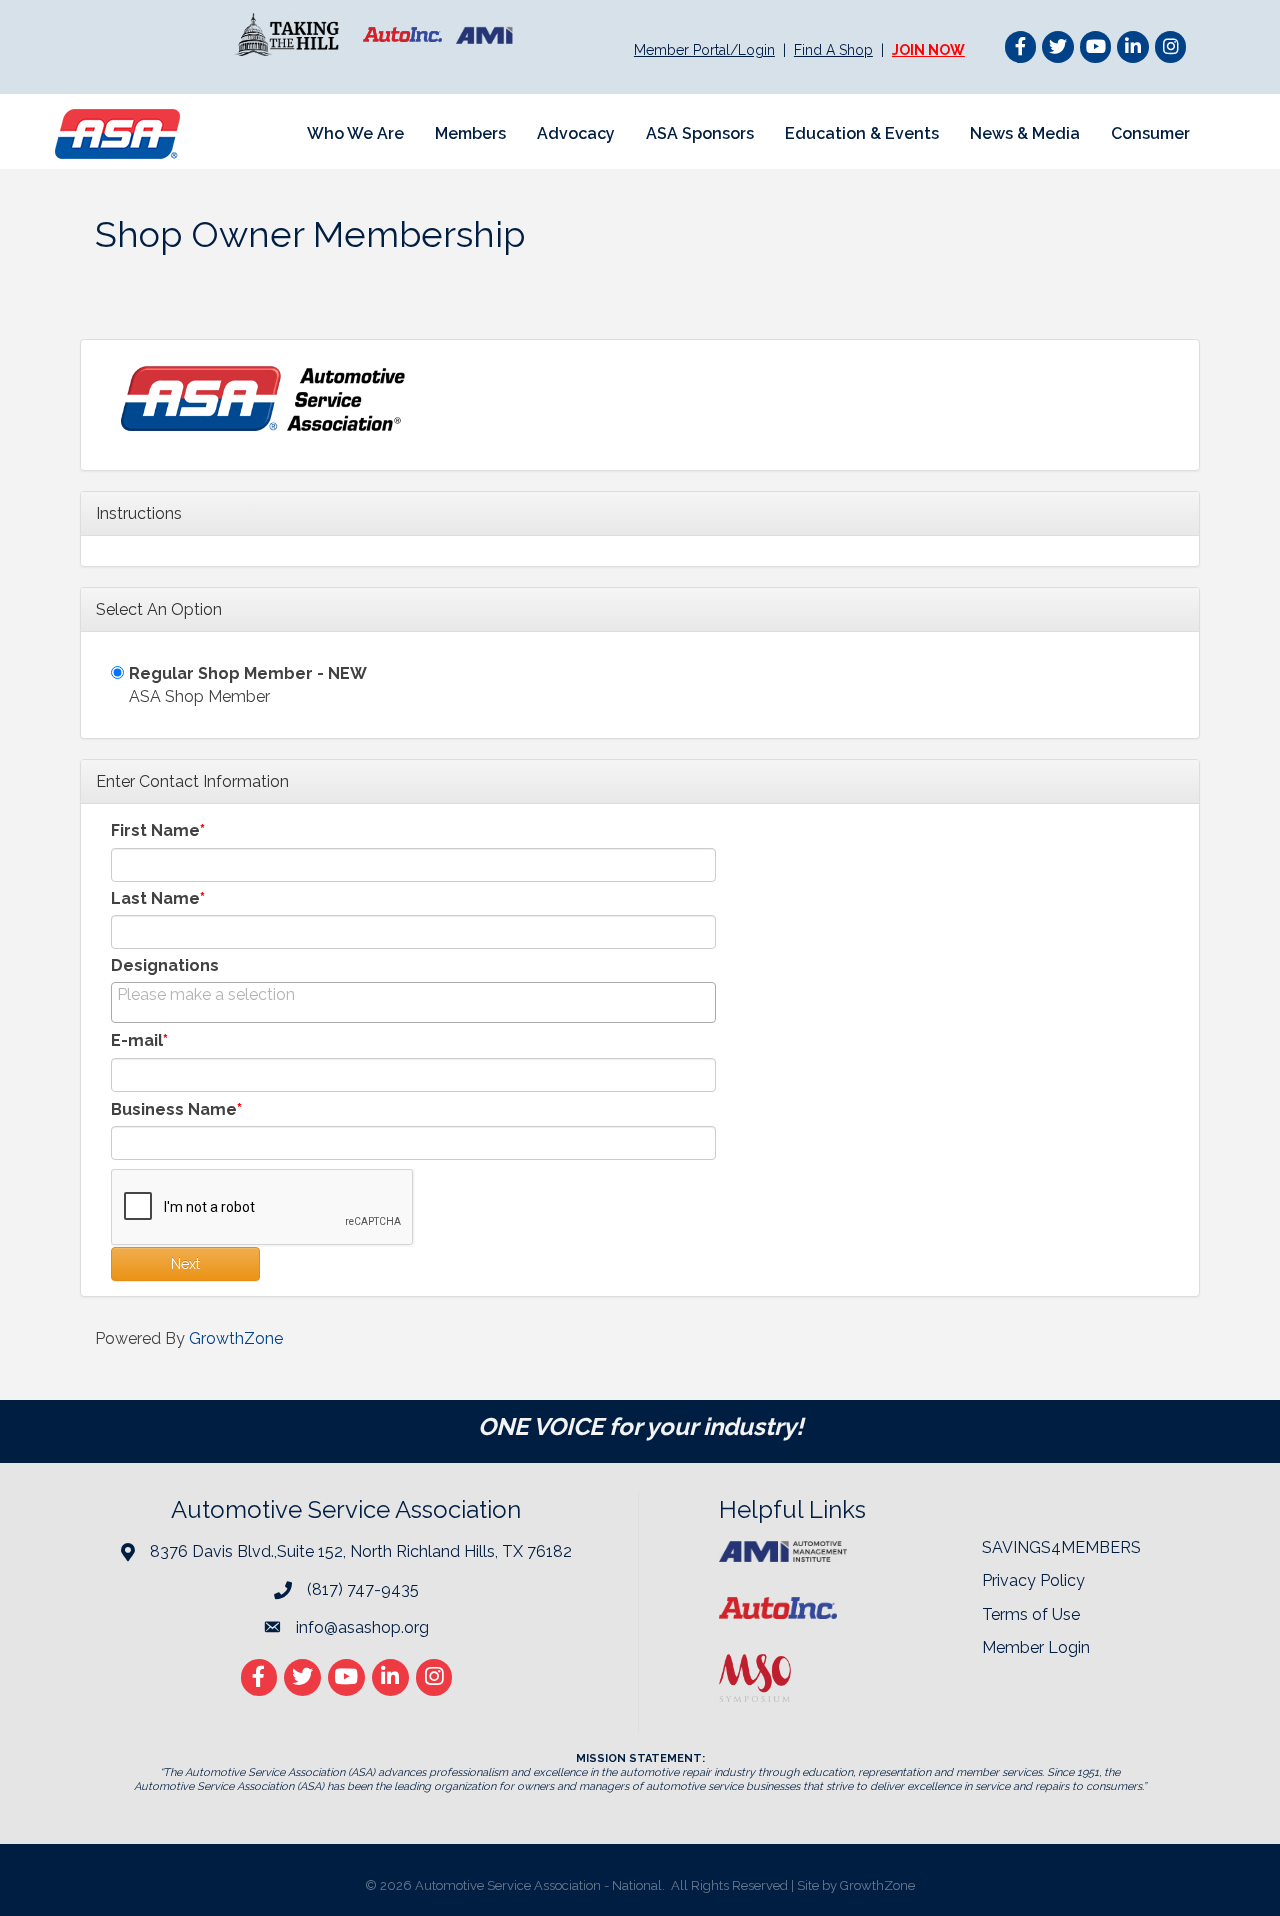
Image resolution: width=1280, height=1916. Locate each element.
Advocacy (576, 133)
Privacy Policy (1033, 1580)
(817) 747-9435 (363, 1589)
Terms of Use (1031, 1614)
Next (185, 1264)
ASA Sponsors (700, 133)
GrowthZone (236, 1338)
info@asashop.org (362, 1627)
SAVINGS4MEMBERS (1061, 1547)
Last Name (155, 898)
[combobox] (413, 1002)
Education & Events (862, 133)
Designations (165, 965)
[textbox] (217, 994)
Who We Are (355, 133)
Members (470, 133)
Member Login (1036, 1647)
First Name (155, 830)
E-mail (137, 1040)
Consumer (1150, 133)
